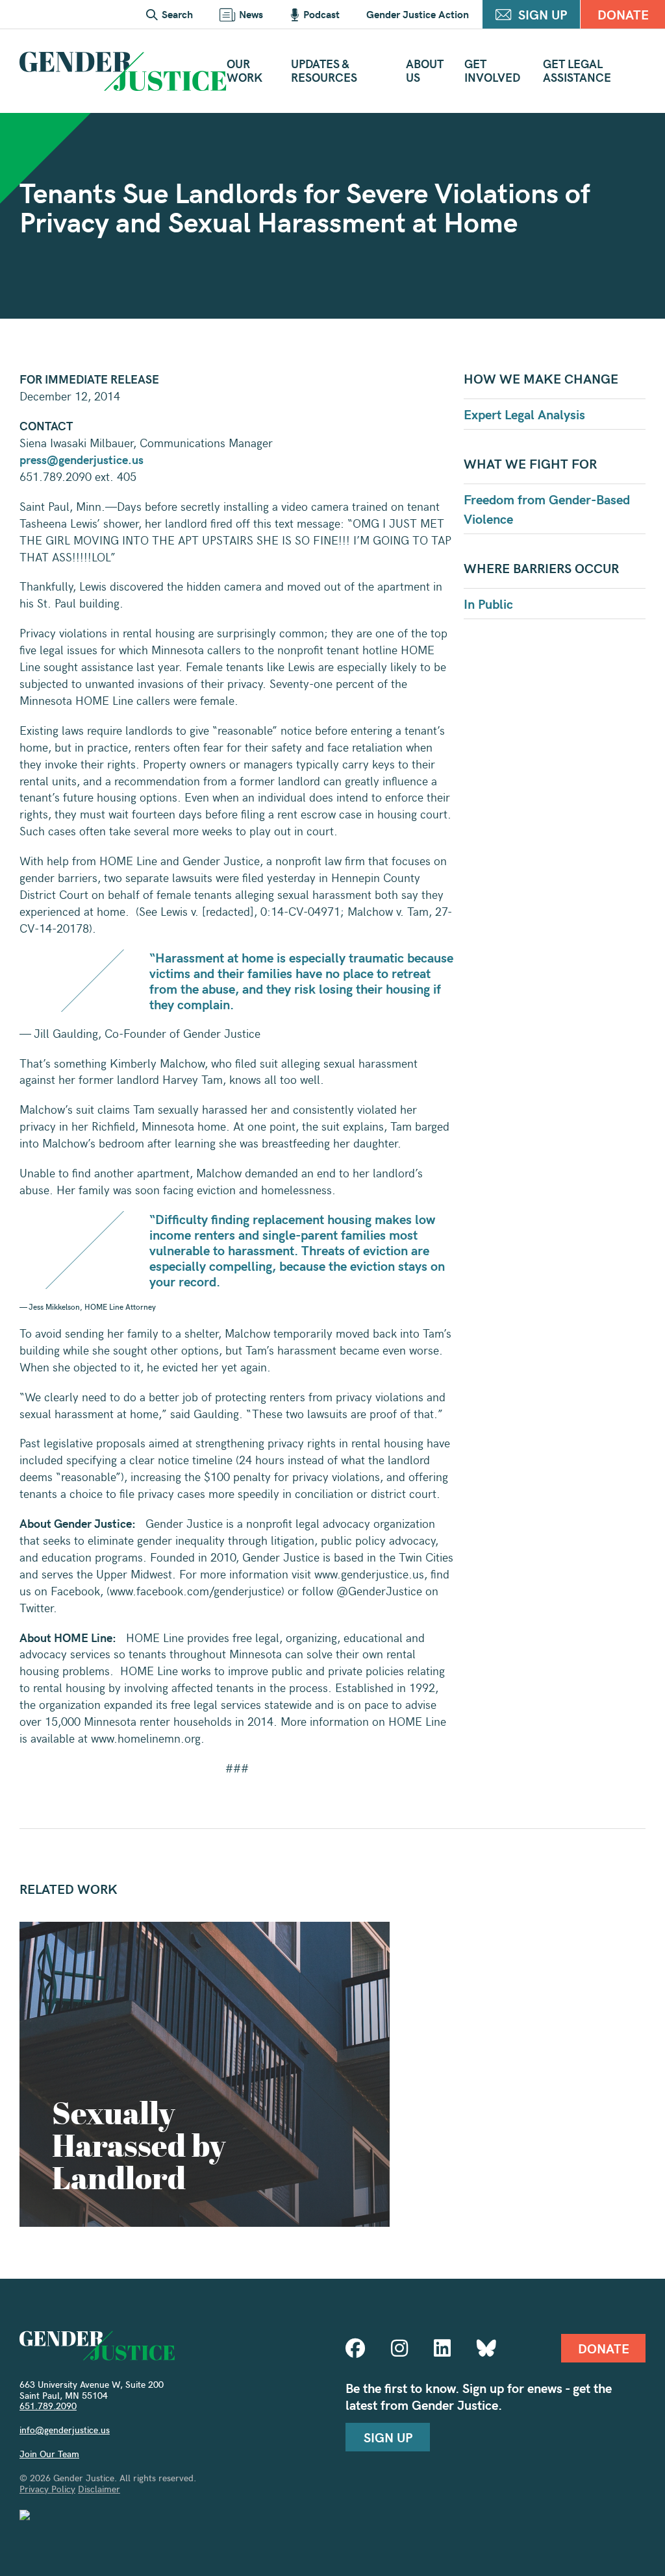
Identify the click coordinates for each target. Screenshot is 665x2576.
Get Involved (492, 70)
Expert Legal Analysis (524, 414)
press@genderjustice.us (82, 459)
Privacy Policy (47, 2489)
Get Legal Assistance (577, 70)
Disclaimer (99, 2489)
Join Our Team (49, 2454)
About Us (425, 70)
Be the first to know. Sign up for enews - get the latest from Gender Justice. (479, 2396)
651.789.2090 (48, 2406)
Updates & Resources (324, 70)
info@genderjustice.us (65, 2430)
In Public (488, 603)
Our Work (245, 70)
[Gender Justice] (123, 71)
